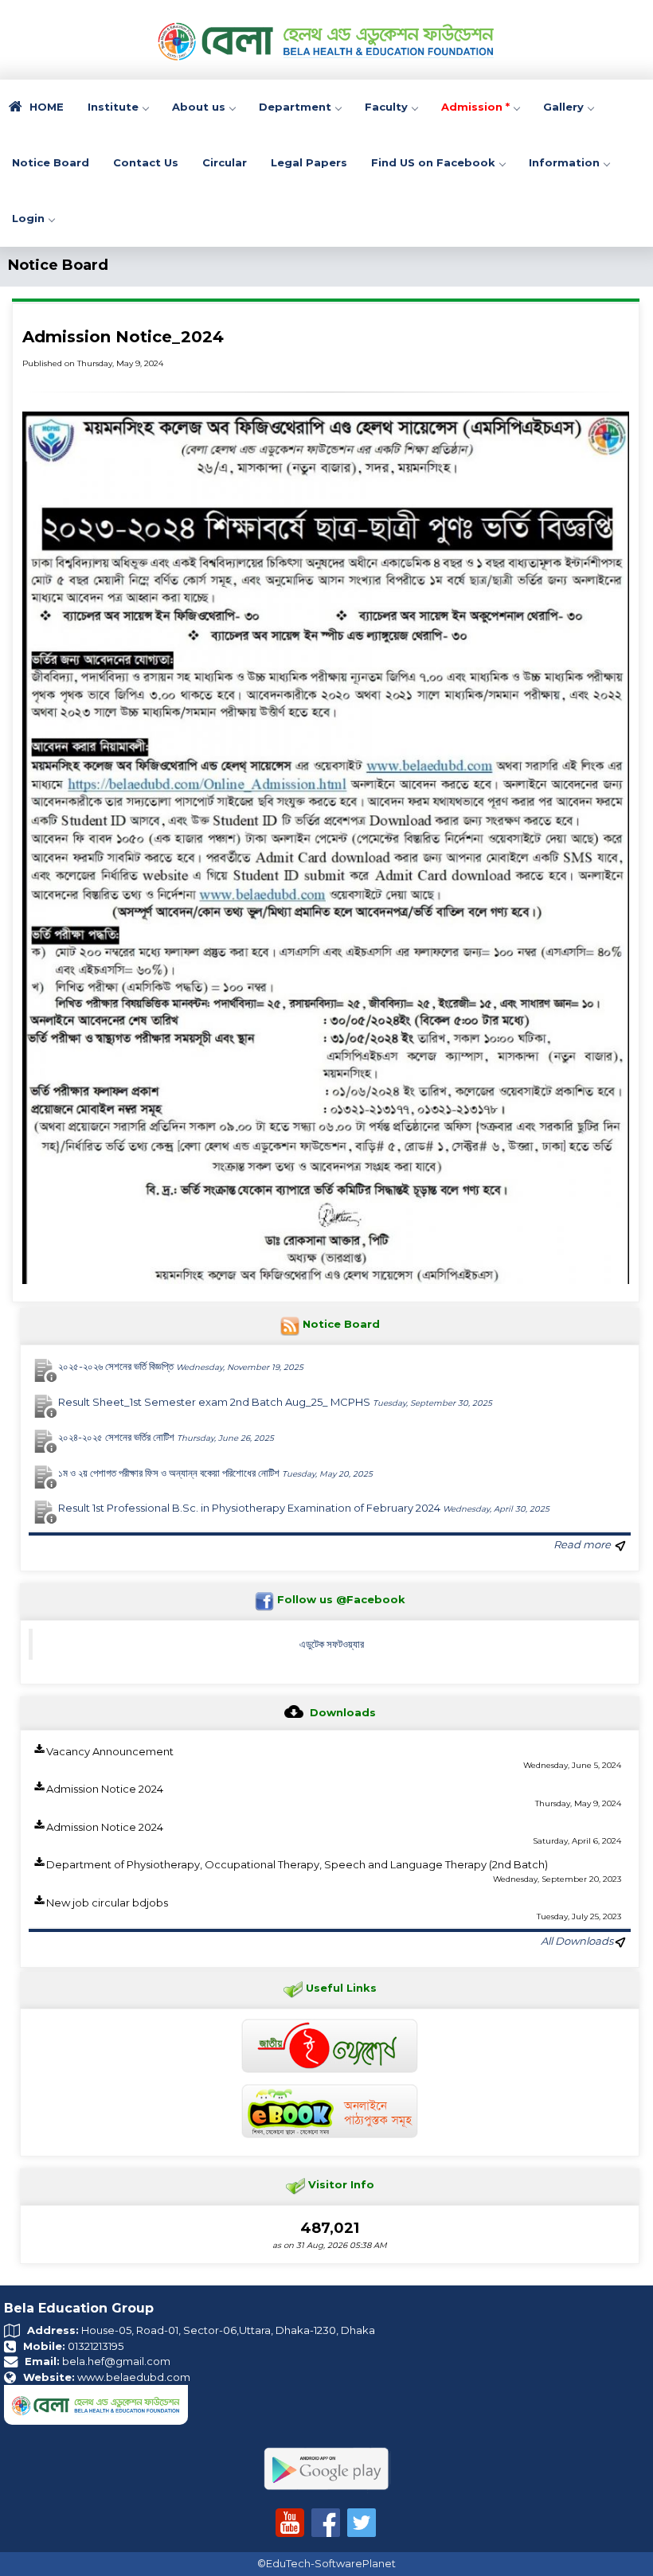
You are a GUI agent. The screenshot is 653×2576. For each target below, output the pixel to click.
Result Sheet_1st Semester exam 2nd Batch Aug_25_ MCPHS (275, 1402)
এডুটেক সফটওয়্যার (332, 1644)
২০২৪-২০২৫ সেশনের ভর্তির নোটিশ (166, 1437)
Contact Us (146, 162)
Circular (225, 162)
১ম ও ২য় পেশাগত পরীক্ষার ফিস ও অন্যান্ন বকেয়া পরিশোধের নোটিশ (215, 1473)
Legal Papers (309, 162)
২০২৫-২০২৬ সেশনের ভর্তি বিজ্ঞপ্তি (181, 1366)
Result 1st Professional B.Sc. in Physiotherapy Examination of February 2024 (304, 1508)
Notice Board (51, 162)
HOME (45, 107)
